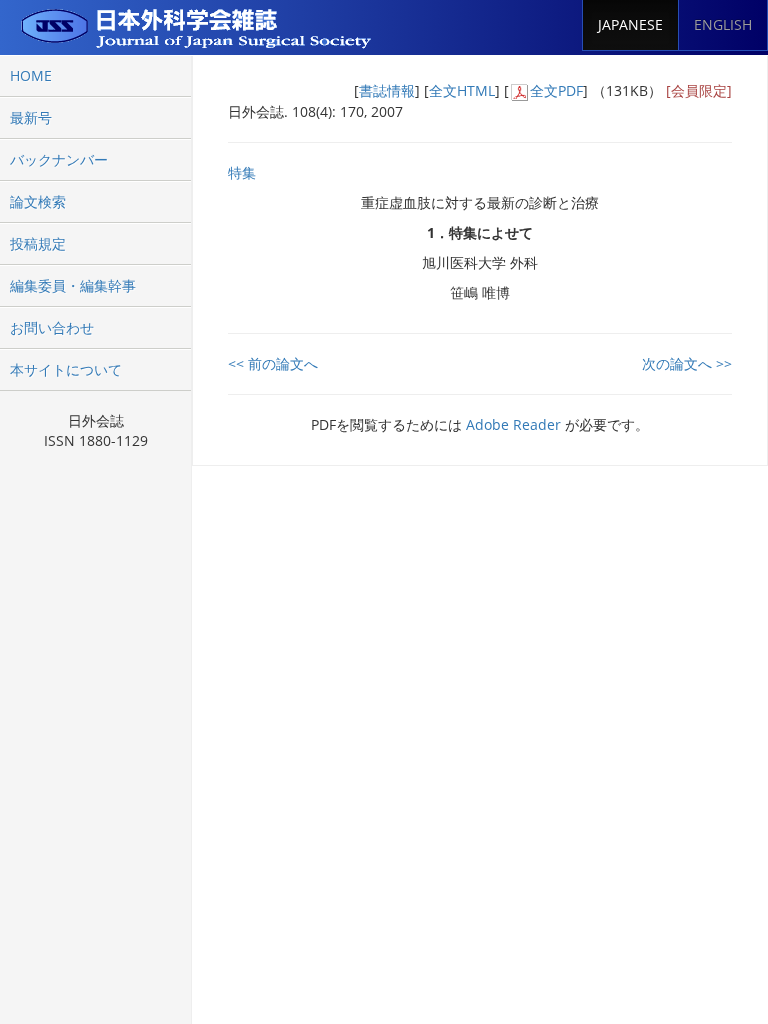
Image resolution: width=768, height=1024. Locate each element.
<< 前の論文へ (273, 363)
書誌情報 (387, 90)
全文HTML (462, 90)
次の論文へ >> (687, 363)
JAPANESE (630, 24)
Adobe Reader (513, 424)
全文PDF (556, 90)
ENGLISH (723, 24)
